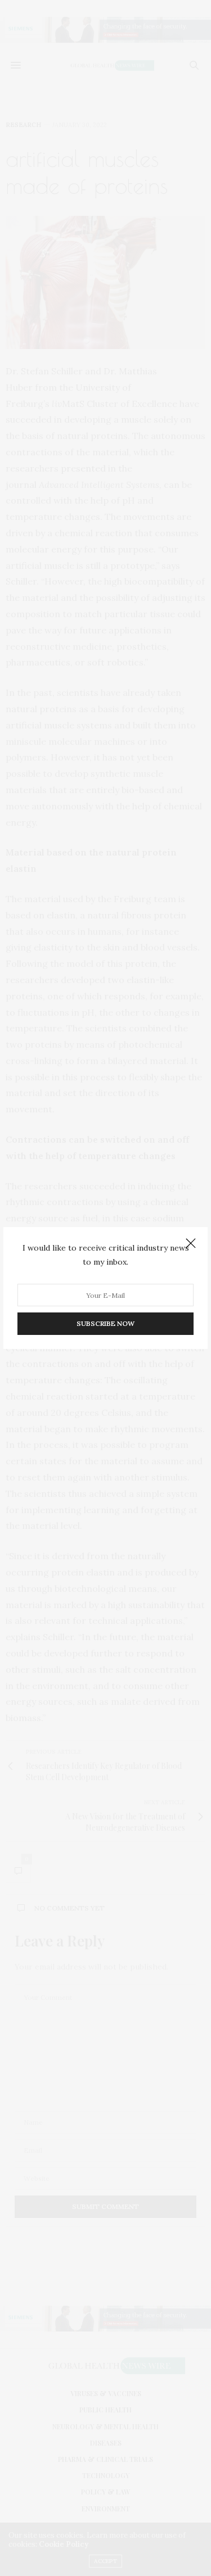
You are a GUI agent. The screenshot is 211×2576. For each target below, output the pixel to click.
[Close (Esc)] (191, 1244)
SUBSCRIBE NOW (105, 1323)
